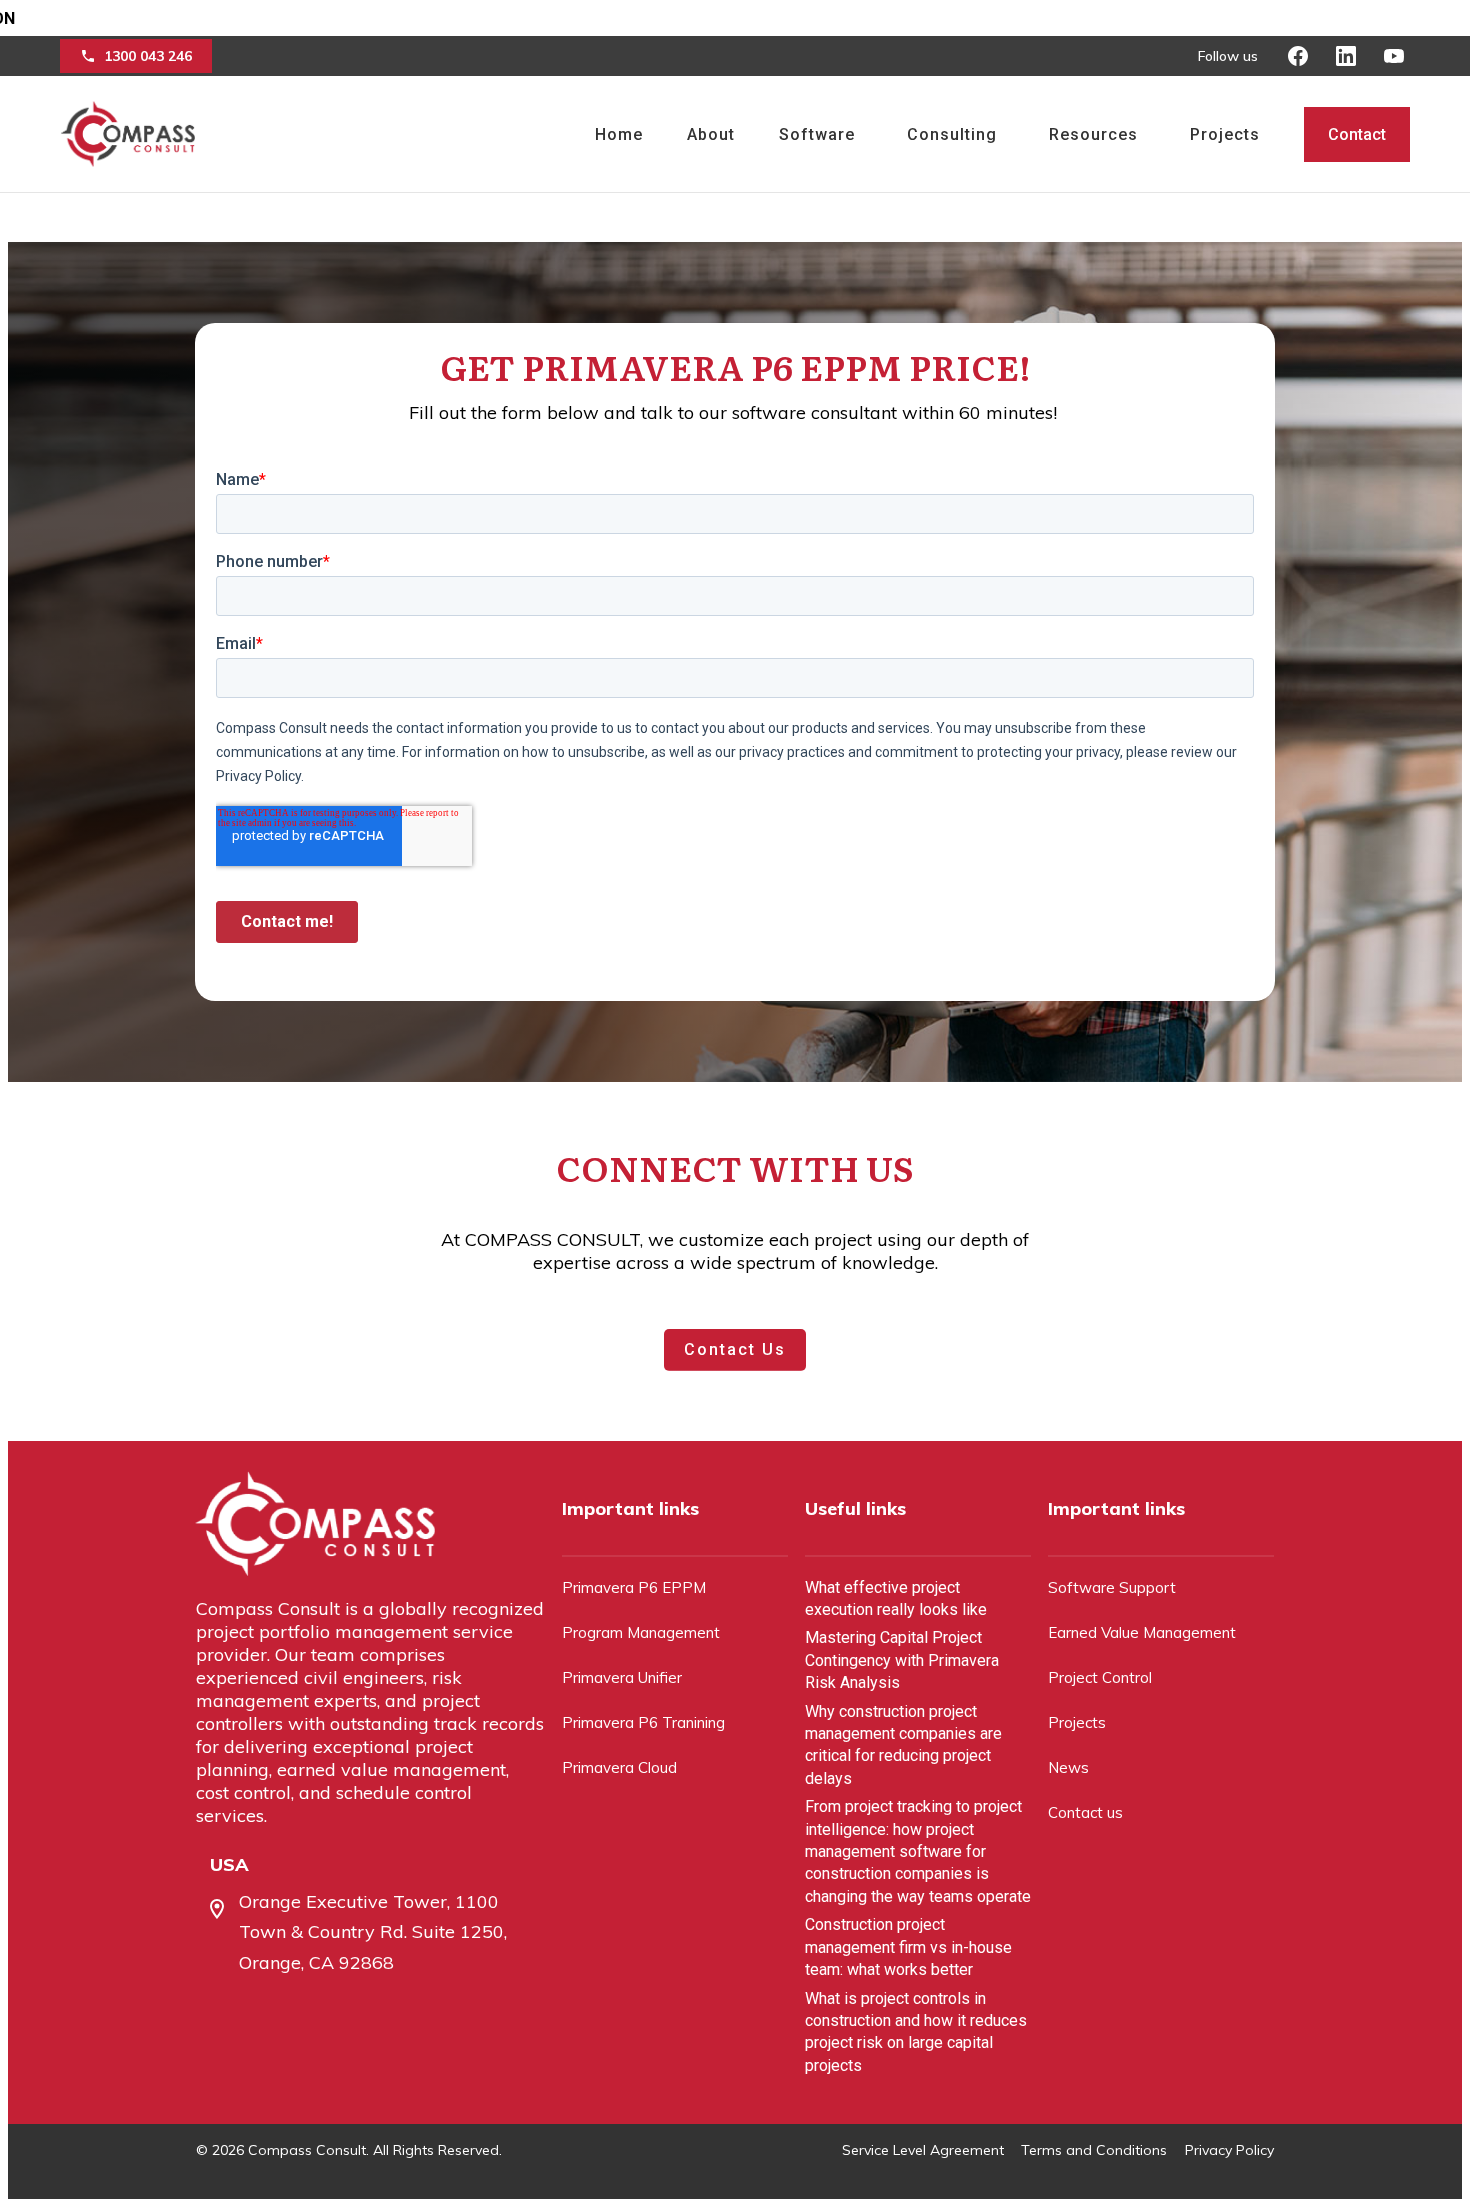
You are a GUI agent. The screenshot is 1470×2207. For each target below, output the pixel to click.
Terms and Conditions (1094, 2150)
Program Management (641, 1632)
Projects (1077, 1722)
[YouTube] (1394, 56)
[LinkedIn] (1346, 56)
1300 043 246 (148, 56)
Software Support (1112, 1587)
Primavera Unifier (622, 1677)
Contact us (1085, 1812)
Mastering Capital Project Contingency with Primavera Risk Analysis (902, 1660)
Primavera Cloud (619, 1767)
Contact (1357, 134)
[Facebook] (1298, 56)
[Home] (127, 134)
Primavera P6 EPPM (634, 1587)
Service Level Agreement (923, 2150)
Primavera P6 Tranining (643, 1722)
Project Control (1100, 1677)
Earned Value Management (1142, 1632)
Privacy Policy (1229, 2150)
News (1068, 1767)
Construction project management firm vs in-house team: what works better (908, 1947)
